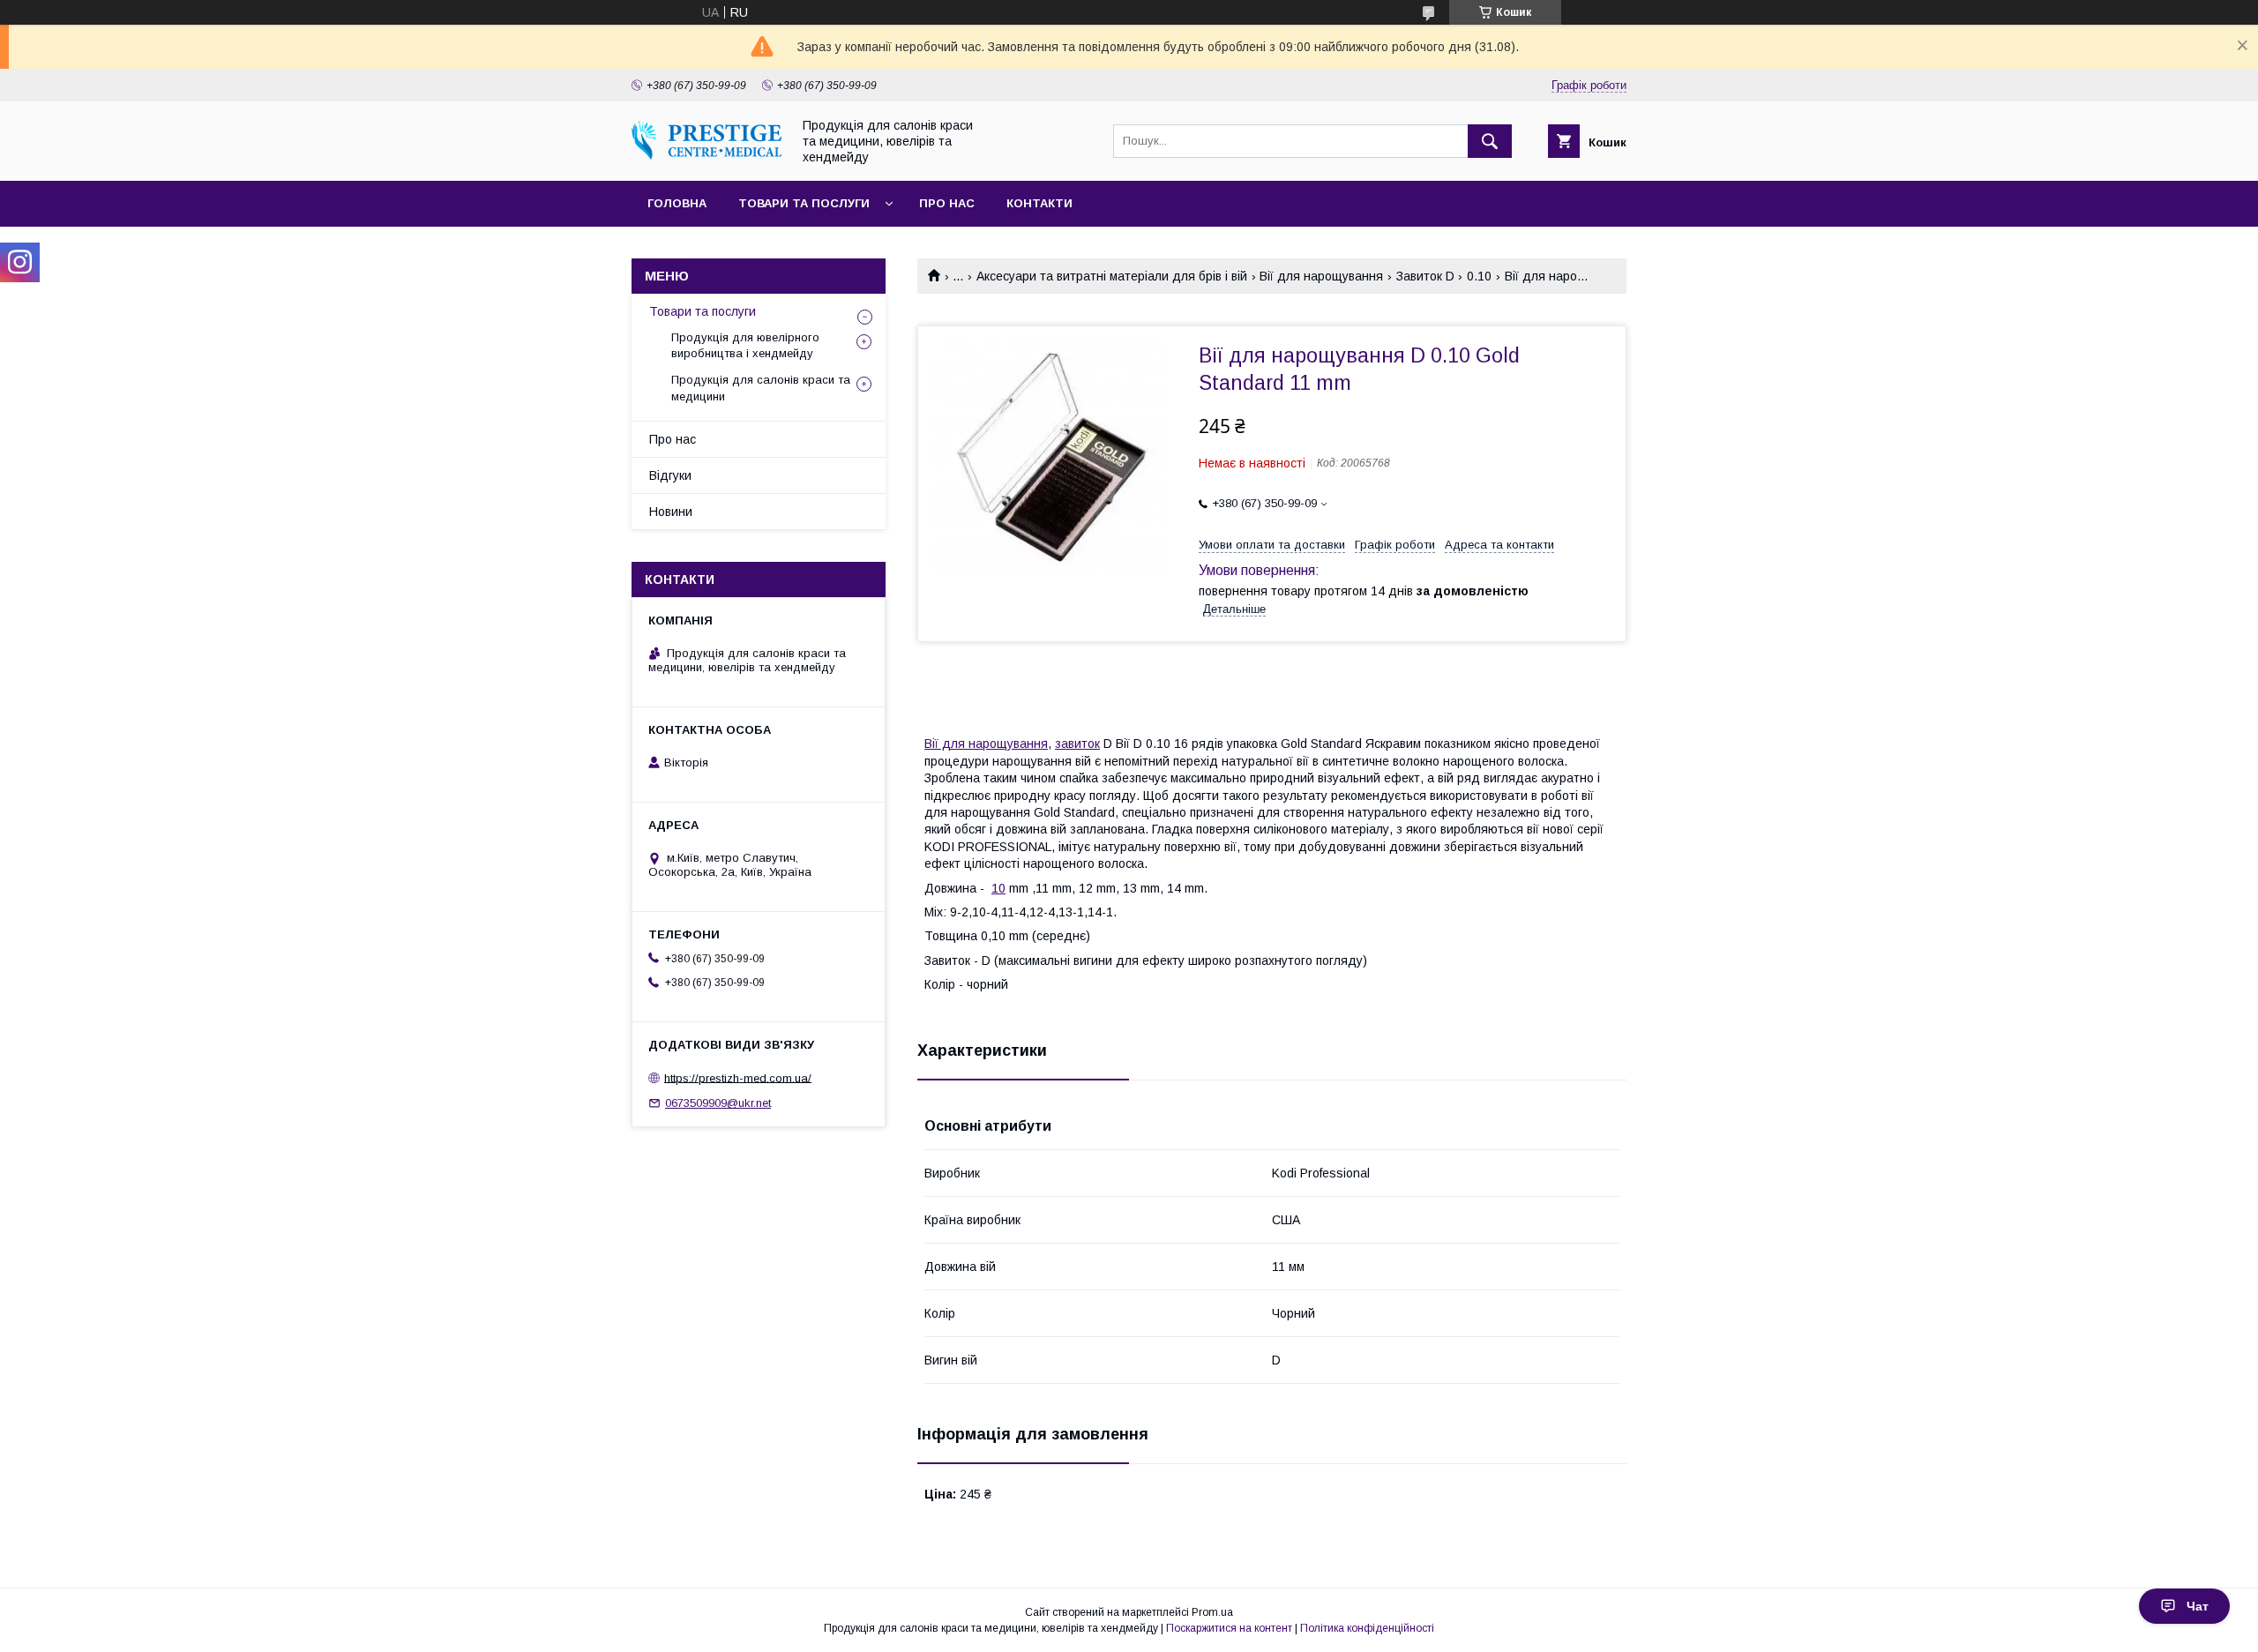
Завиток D (1425, 276)
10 (998, 888)
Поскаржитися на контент (1229, 1628)
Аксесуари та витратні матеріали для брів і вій (1112, 276)
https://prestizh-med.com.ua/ (738, 1077)
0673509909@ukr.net (718, 1103)
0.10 (1479, 276)
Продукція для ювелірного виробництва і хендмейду (745, 345)
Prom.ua (1212, 1612)
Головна (677, 203)
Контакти (1039, 203)
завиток (1077, 744)
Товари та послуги (804, 203)
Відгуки (670, 475)
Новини (671, 512)
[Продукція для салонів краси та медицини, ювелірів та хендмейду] (707, 155)
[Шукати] (1490, 141)
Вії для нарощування (1321, 276)
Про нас (947, 203)
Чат (2198, 1606)
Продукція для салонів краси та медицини (761, 388)
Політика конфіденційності (1367, 1628)
